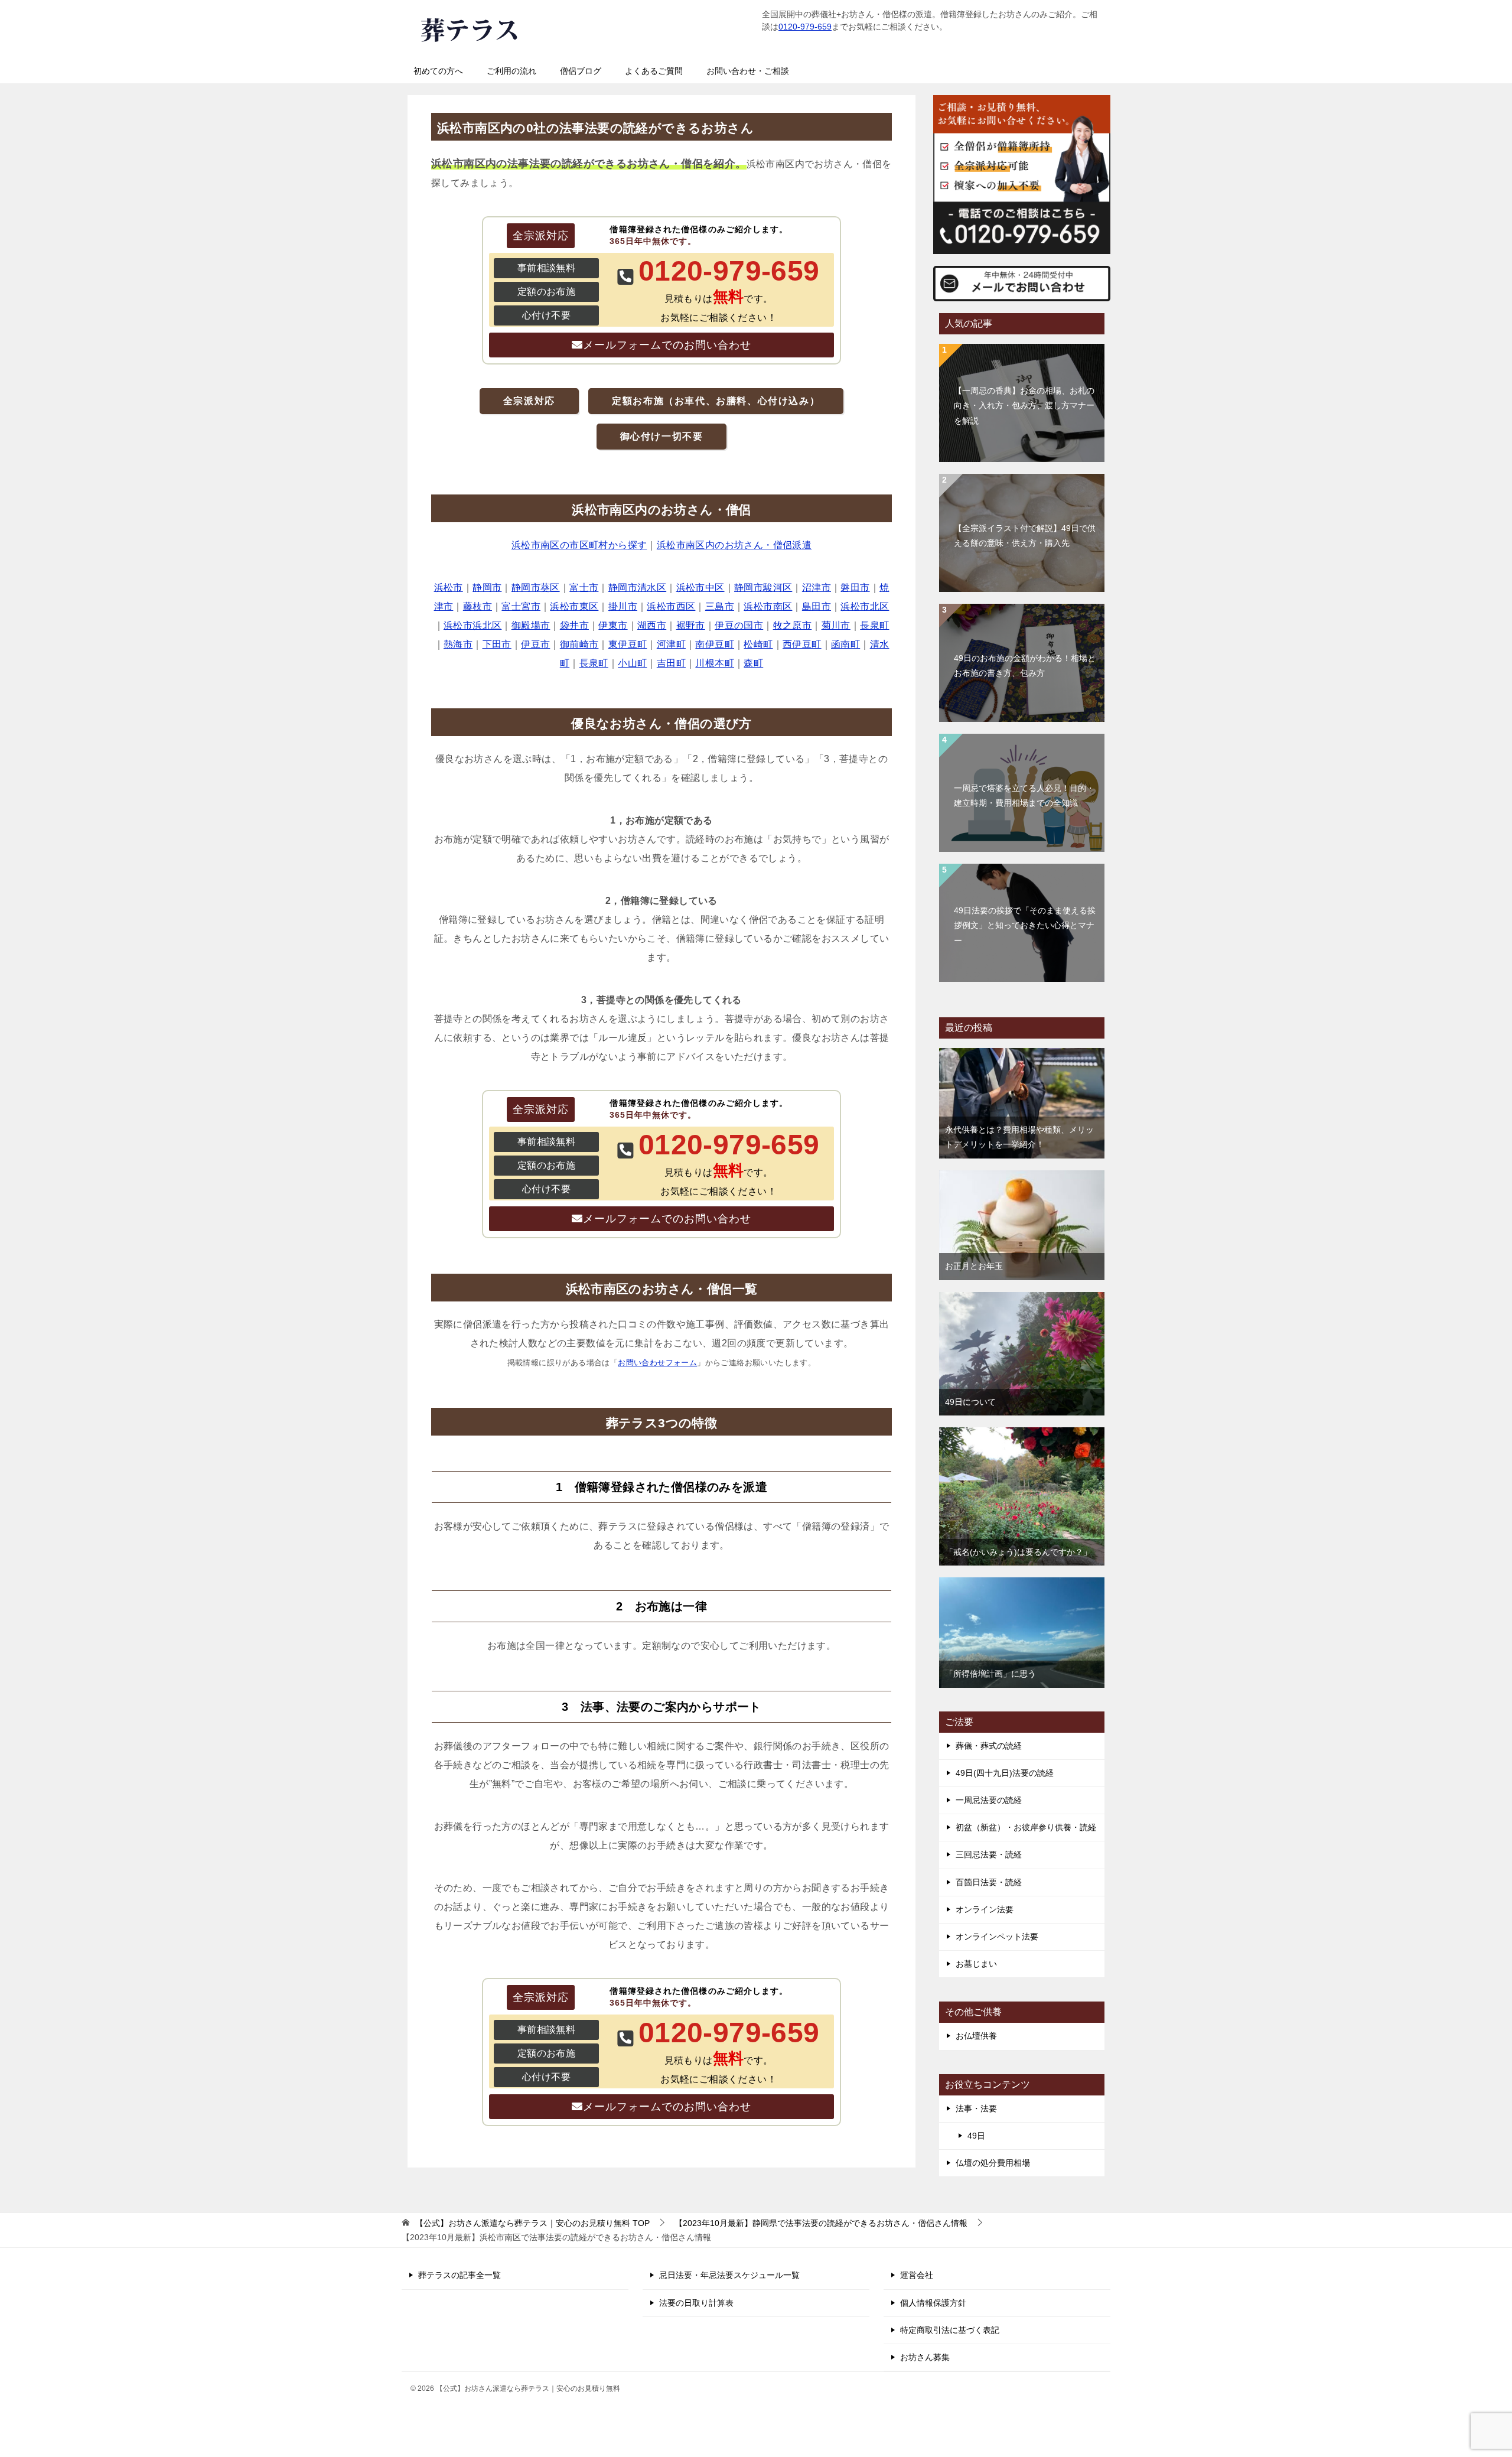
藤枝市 (478, 606)
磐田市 (855, 588)
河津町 (671, 644)
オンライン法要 (985, 1909)
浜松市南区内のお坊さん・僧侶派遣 (734, 545)
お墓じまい (976, 1964)
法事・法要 (976, 2108)
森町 (753, 663)
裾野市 (691, 625)
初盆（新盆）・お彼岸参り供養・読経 (1026, 1827)
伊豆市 (535, 644)
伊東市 (613, 625)
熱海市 (458, 644)
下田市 (497, 644)
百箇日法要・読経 (989, 1882)
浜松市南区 (768, 606)
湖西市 (652, 625)
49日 (976, 2136)
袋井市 (574, 625)
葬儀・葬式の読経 (989, 1746)
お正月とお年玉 (974, 1266)
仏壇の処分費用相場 (993, 2163)
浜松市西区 (671, 606)
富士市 (584, 588)
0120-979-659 (805, 27)
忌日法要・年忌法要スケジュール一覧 (729, 2275)
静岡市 (487, 588)
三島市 (720, 606)
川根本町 (715, 663)
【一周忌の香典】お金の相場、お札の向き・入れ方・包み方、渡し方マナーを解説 (1024, 405)
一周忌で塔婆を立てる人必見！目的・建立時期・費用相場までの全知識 (1024, 795)
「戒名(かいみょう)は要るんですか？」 (1018, 1552)
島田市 (817, 606)
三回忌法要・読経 (989, 1854)
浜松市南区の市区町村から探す (579, 545)
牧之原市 (793, 625)
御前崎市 (579, 644)
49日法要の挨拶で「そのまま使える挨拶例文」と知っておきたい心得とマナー (1025, 925)
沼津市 (817, 588)
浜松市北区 (865, 606)
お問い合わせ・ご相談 (748, 71)
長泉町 (874, 625)
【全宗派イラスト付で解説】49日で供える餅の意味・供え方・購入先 (1025, 536)
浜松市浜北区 (472, 625)
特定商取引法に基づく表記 (950, 2330)
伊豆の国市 (739, 625)
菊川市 (836, 625)
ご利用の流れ (511, 71)
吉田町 (671, 663)
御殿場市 (531, 625)
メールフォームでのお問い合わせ (667, 345)
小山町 (632, 663)
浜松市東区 (574, 606)
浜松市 (449, 588)
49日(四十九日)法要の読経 (1005, 1773)
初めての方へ (438, 71)
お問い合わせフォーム (657, 1363)
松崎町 (758, 644)
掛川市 (623, 606)
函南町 (845, 644)
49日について (970, 1402)
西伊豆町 (802, 644)
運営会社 (917, 2275)
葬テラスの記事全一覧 (460, 2275)
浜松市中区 (700, 588)
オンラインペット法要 (997, 1937)
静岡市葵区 (536, 588)
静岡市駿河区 (763, 588)
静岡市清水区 (637, 588)
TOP (532, 2223)
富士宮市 (521, 606)
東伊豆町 (628, 644)
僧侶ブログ (581, 71)
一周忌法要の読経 (989, 1800)
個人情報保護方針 (933, 2303)
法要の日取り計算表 (696, 2303)
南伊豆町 (715, 644)
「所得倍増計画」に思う (990, 1674)
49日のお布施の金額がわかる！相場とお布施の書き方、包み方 (1025, 665)
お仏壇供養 (976, 2036)
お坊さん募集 (925, 2357)
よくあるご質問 (654, 71)
